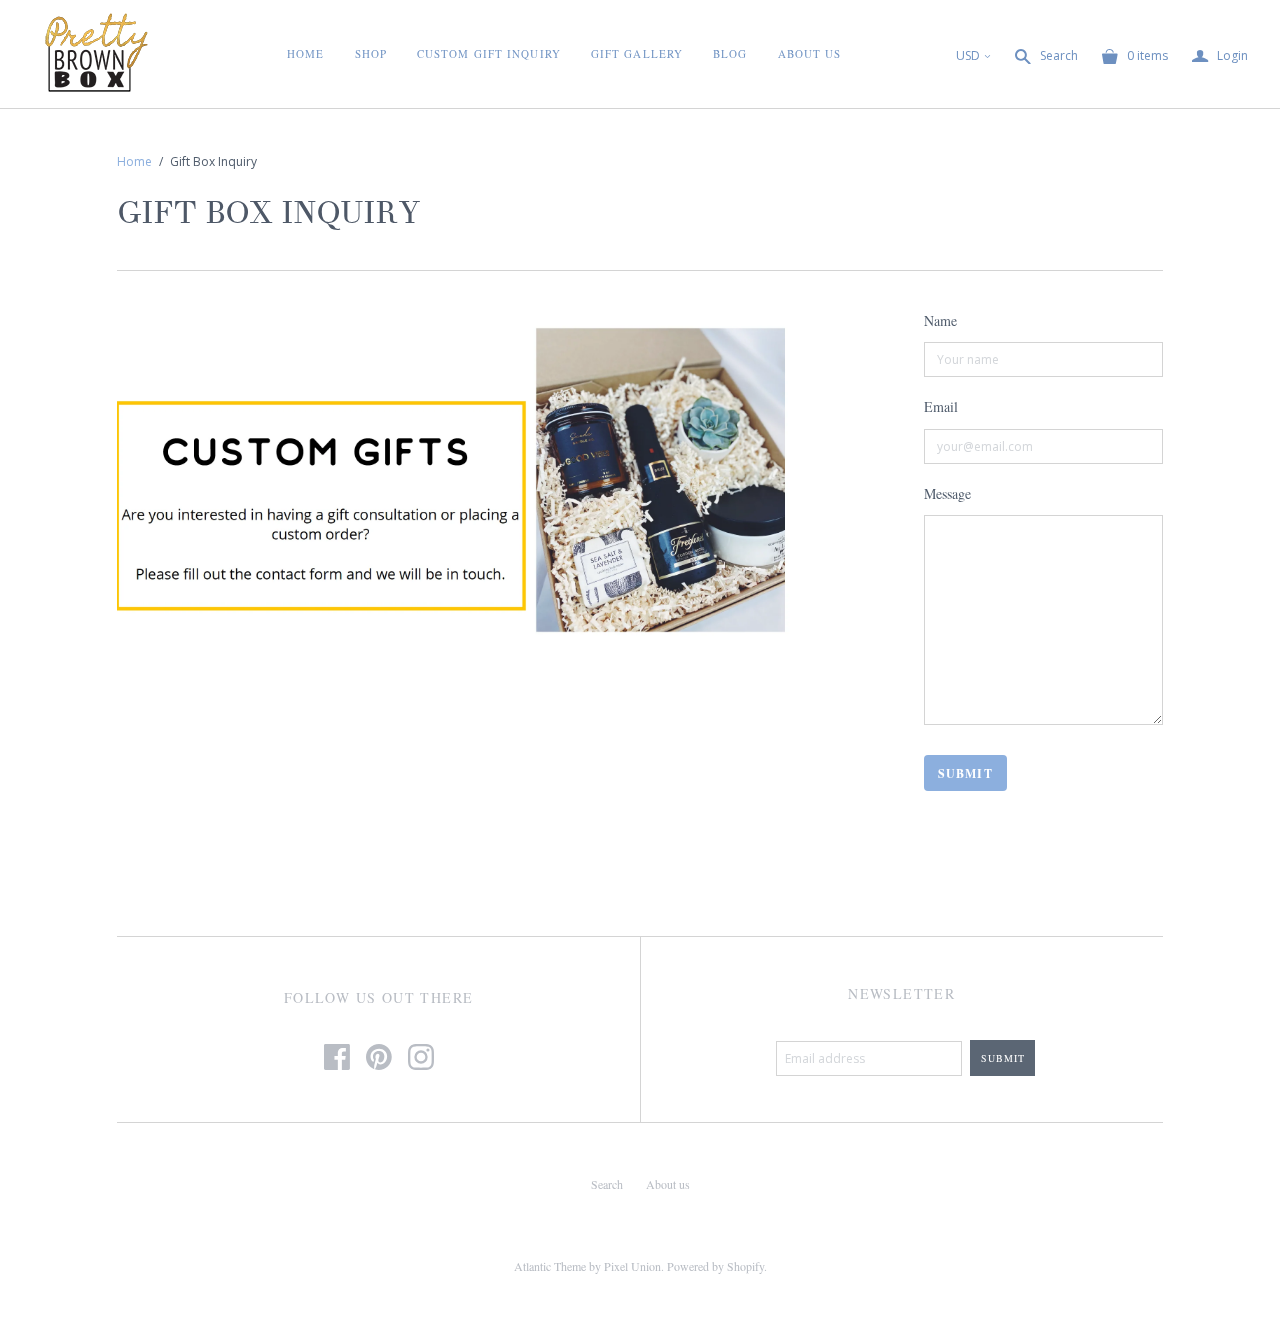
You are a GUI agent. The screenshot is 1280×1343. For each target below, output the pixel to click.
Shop (371, 53)
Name (940, 320)
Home (305, 53)
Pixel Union (632, 1266)
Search (1059, 55)
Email (941, 406)
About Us (810, 53)
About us (668, 1184)
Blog (730, 53)
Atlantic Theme (550, 1266)
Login (1220, 56)
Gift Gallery (637, 53)
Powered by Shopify (715, 1266)
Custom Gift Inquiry (489, 53)
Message (947, 493)
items (1147, 55)
